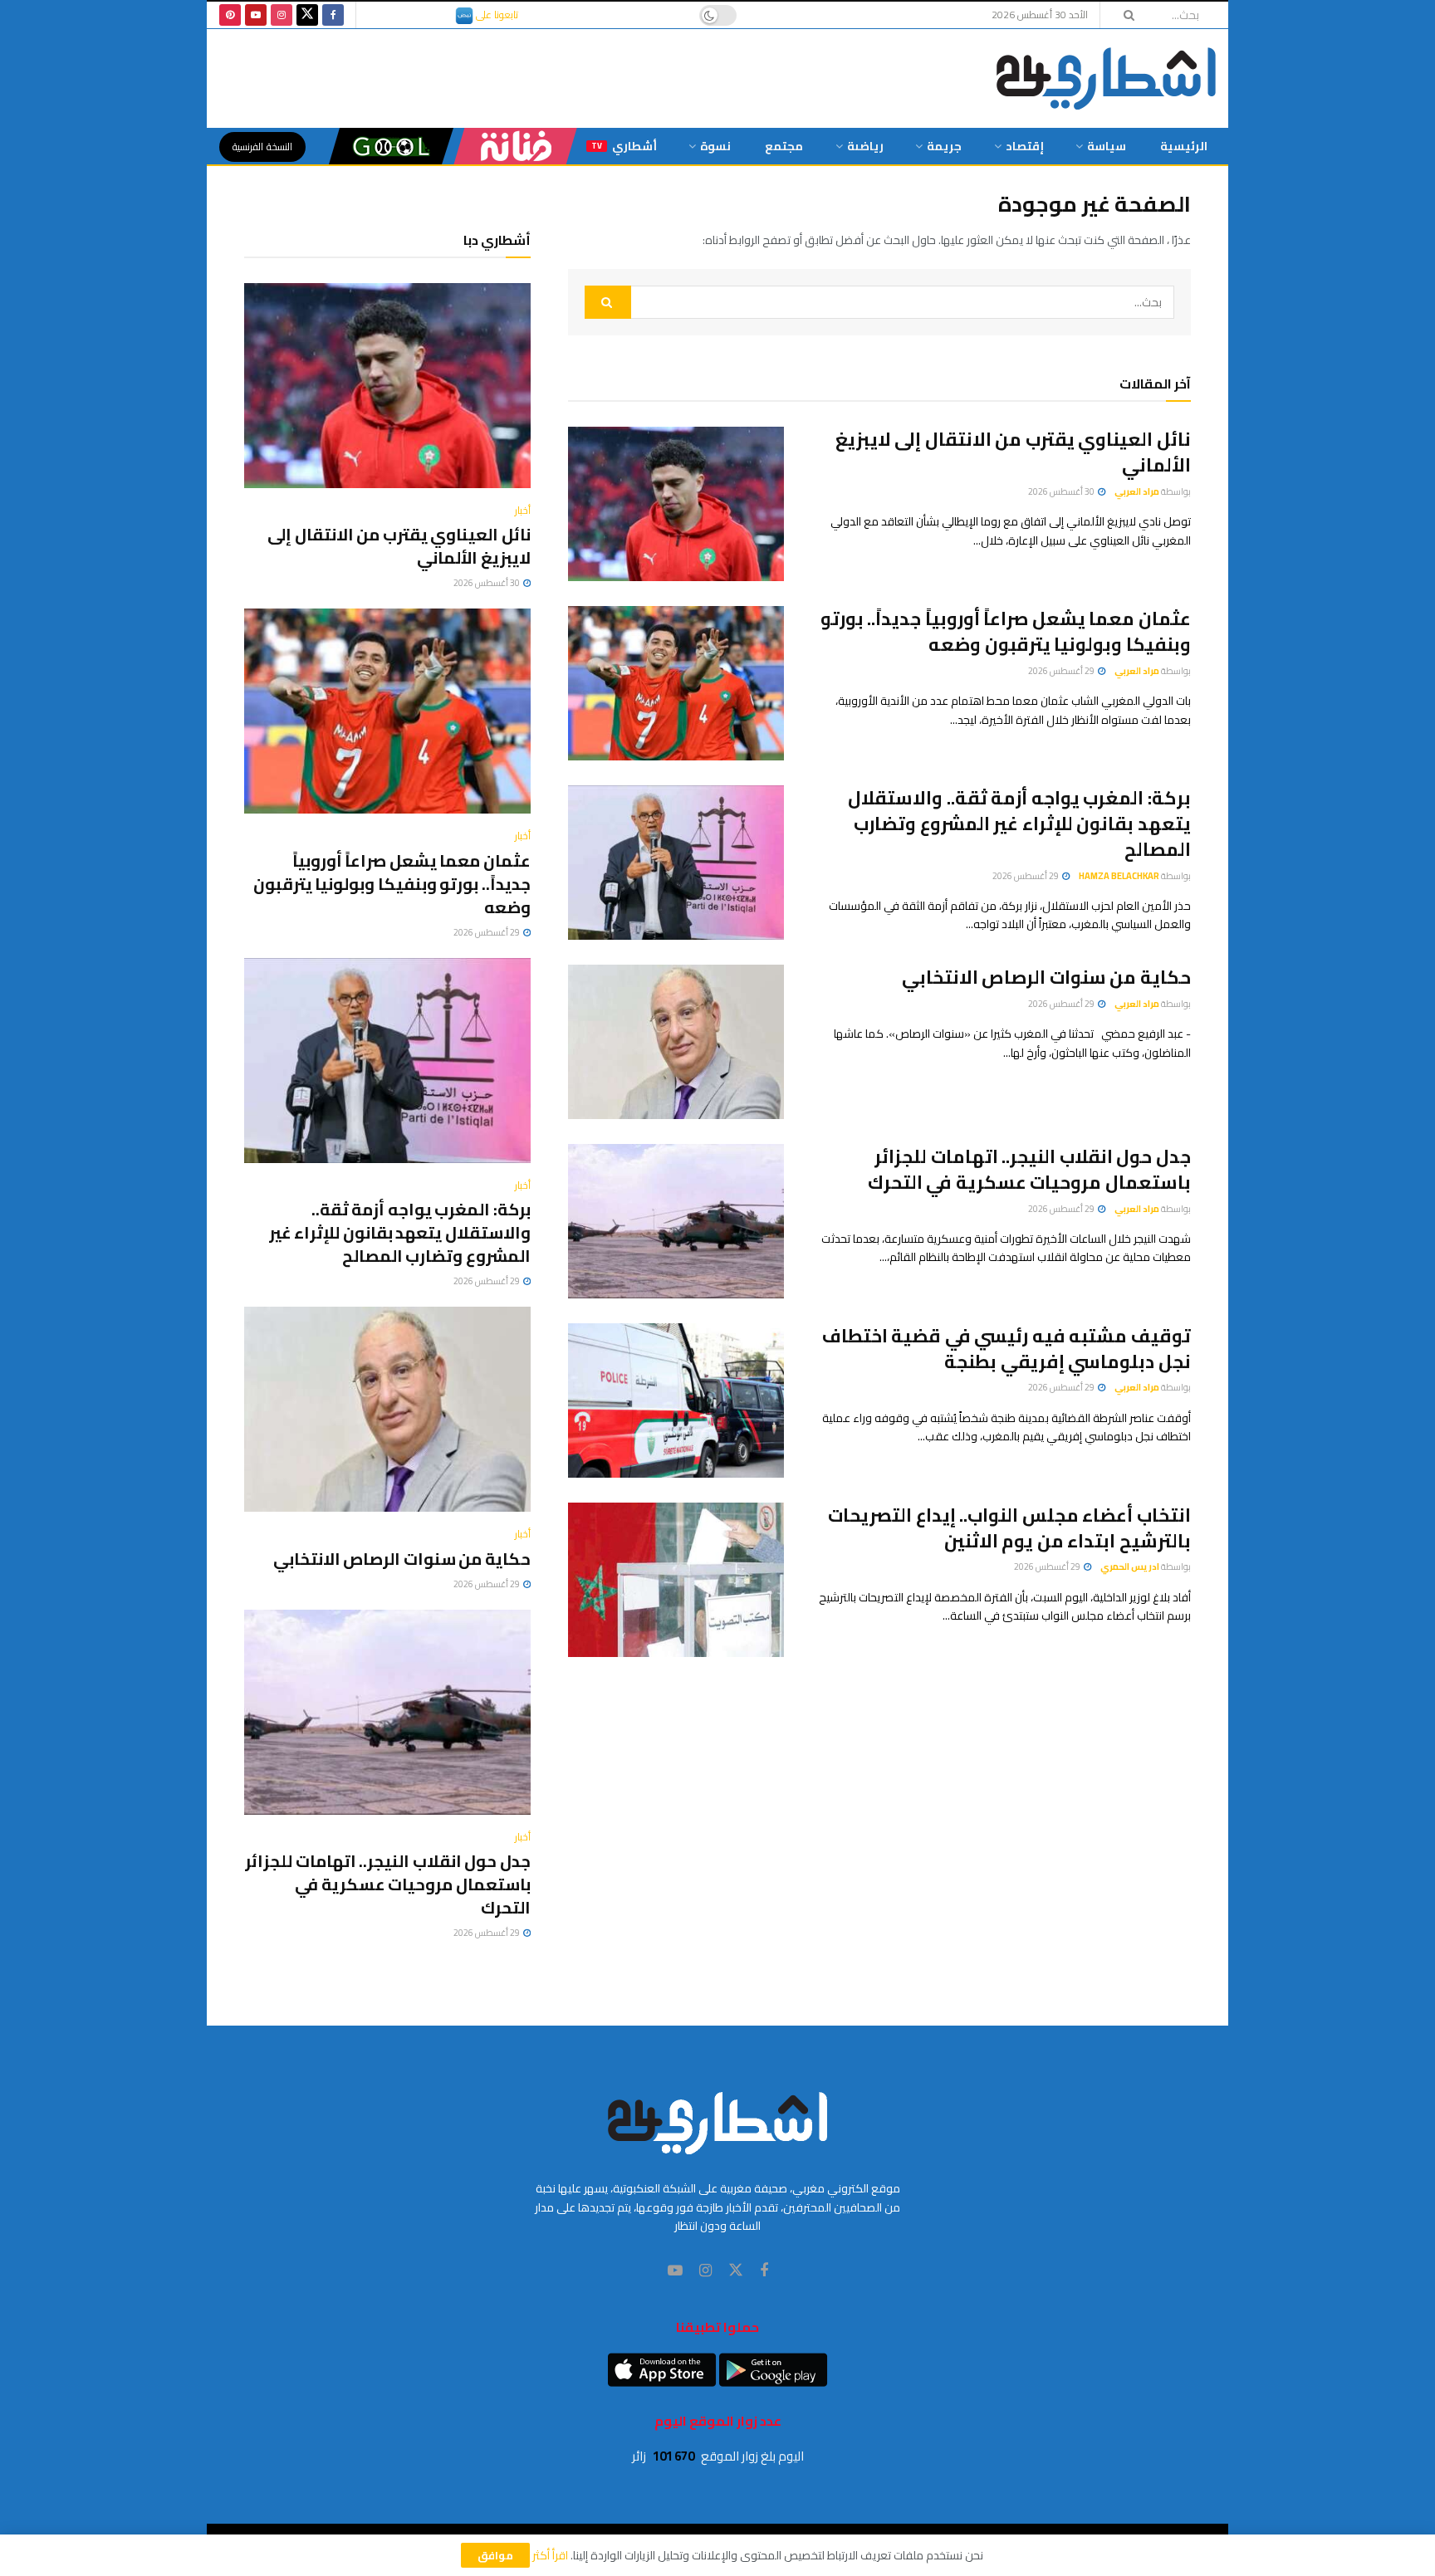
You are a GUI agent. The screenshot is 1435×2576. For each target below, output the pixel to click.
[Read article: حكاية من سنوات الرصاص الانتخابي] (676, 1042)
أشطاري (624, 146)
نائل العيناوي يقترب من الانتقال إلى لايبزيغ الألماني (1013, 452)
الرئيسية (1184, 146)
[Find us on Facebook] (333, 15)
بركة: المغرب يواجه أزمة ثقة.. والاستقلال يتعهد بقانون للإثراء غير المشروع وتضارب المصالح (1019, 824)
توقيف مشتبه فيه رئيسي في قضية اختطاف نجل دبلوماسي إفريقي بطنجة (1006, 1349)
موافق (495, 2555)
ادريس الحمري (1130, 1567)
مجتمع (784, 146)
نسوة (715, 146)
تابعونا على (496, 15)
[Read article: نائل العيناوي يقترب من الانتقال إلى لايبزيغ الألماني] (676, 504)
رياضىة (865, 146)
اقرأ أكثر (550, 2555)
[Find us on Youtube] (256, 15)
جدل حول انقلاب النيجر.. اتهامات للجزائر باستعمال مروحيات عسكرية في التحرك (1029, 1169)
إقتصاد (1025, 146)
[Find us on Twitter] (307, 15)
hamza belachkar (1119, 876)
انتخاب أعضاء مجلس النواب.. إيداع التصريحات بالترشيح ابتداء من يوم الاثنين (1009, 1528)
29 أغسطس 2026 (1062, 671)
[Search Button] (1124, 15)
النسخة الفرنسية (262, 147)
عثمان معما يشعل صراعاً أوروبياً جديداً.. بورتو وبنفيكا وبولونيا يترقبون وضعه (1006, 631)
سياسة (1107, 146)
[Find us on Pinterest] (230, 15)
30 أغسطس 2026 (1062, 491)
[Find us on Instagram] (282, 15)
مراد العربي (1137, 491)
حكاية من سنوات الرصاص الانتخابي (1046, 977)
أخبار (523, 511)
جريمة (944, 146)
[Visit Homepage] (1106, 78)
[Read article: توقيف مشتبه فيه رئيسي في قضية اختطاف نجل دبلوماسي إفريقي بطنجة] (676, 1400)
